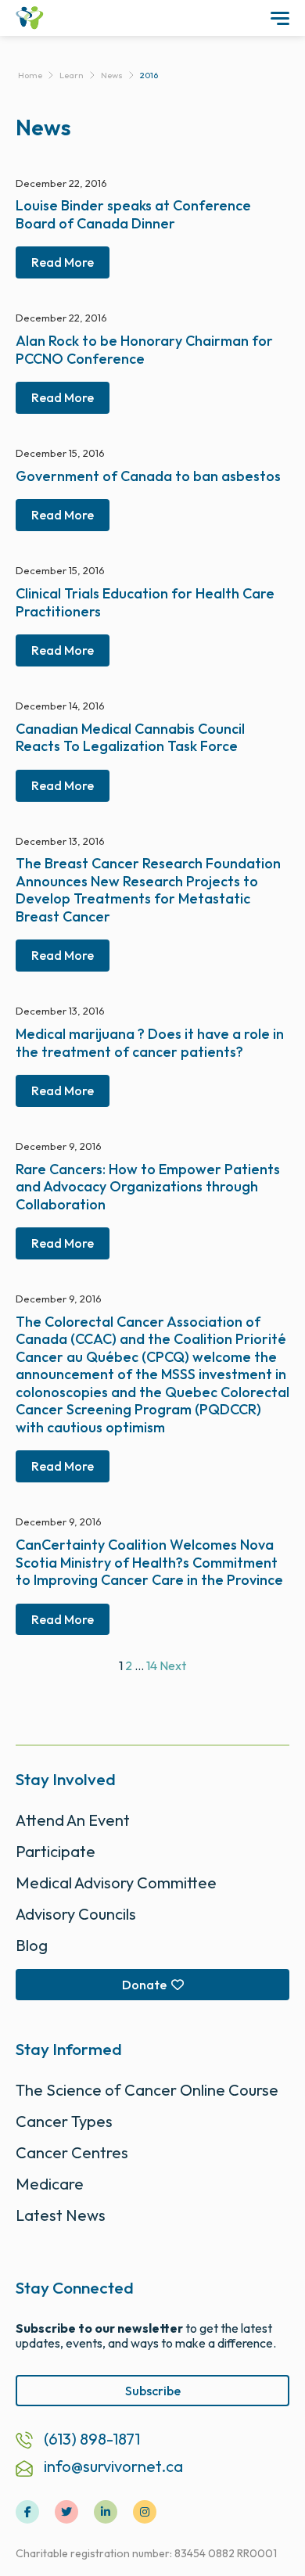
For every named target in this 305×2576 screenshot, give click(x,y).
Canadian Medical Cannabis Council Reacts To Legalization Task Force (130, 738)
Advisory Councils (76, 1914)
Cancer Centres (72, 2152)
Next (173, 1665)
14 (152, 1665)
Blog (32, 1945)
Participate (56, 1851)
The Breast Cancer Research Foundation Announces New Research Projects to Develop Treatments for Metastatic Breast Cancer (148, 890)
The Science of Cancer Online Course (147, 2090)
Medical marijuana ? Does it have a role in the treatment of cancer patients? (150, 1043)
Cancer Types (64, 2121)
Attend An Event (73, 1820)
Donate (144, 1985)
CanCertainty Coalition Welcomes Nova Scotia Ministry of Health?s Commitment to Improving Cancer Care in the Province (149, 1562)
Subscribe (153, 2391)
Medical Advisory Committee (116, 1883)
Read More (63, 262)
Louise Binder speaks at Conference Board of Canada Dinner (133, 214)
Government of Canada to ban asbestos (148, 476)
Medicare (50, 2184)
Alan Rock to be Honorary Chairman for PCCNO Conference (144, 350)
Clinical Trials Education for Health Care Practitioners (145, 602)
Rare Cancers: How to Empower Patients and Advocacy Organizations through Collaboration (148, 1187)
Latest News (61, 2215)
